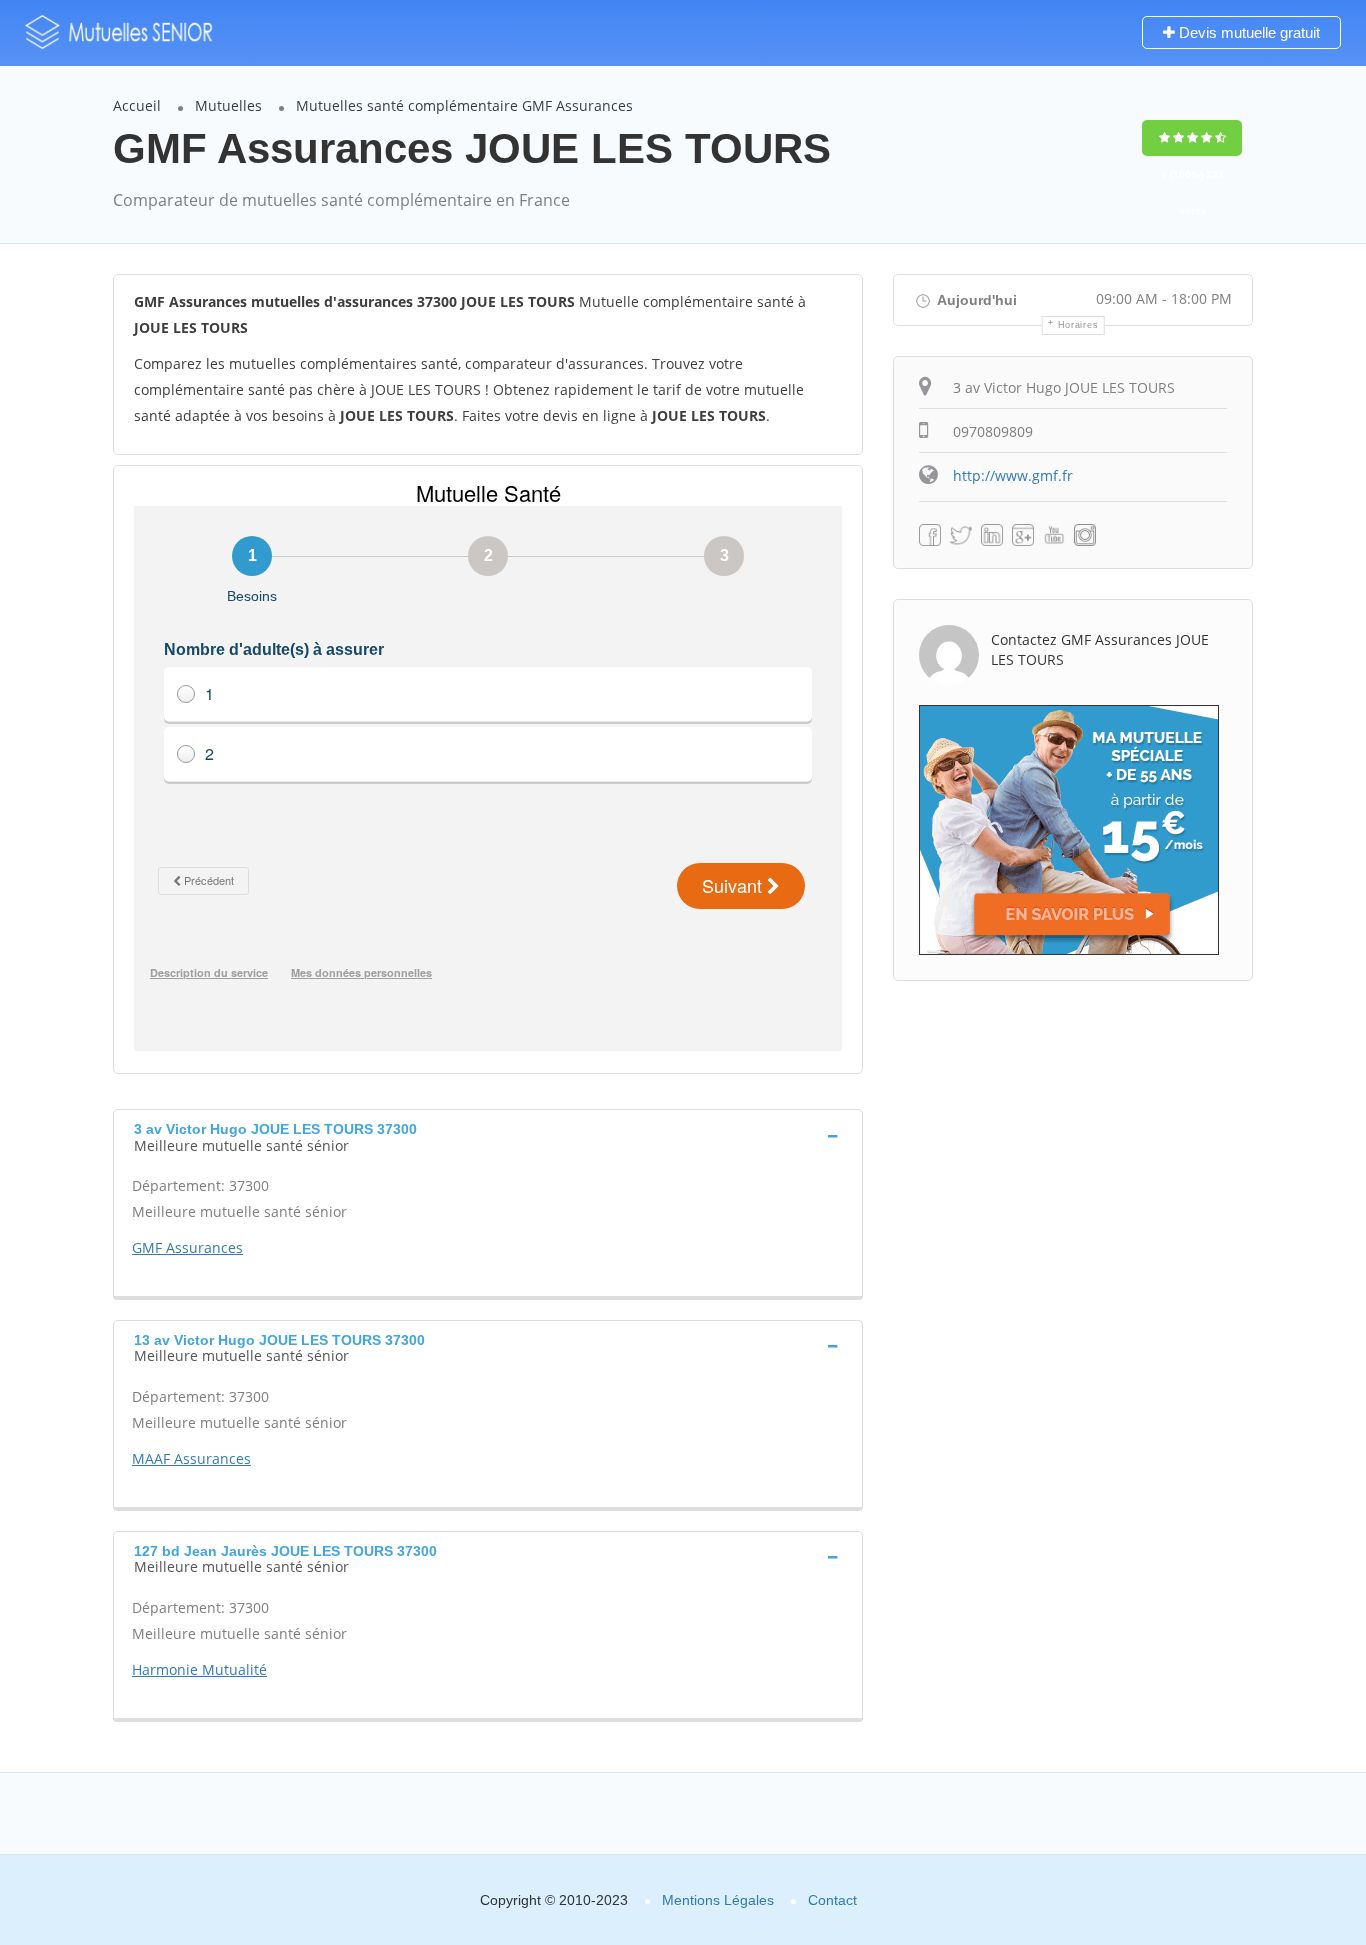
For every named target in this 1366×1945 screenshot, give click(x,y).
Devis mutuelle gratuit (1247, 32)
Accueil (137, 105)
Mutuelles (228, 105)
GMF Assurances (187, 1247)
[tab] (488, 1135)
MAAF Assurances (191, 1458)
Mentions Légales (718, 1900)
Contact (832, 1900)
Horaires (1078, 325)
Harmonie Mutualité (199, 1669)
